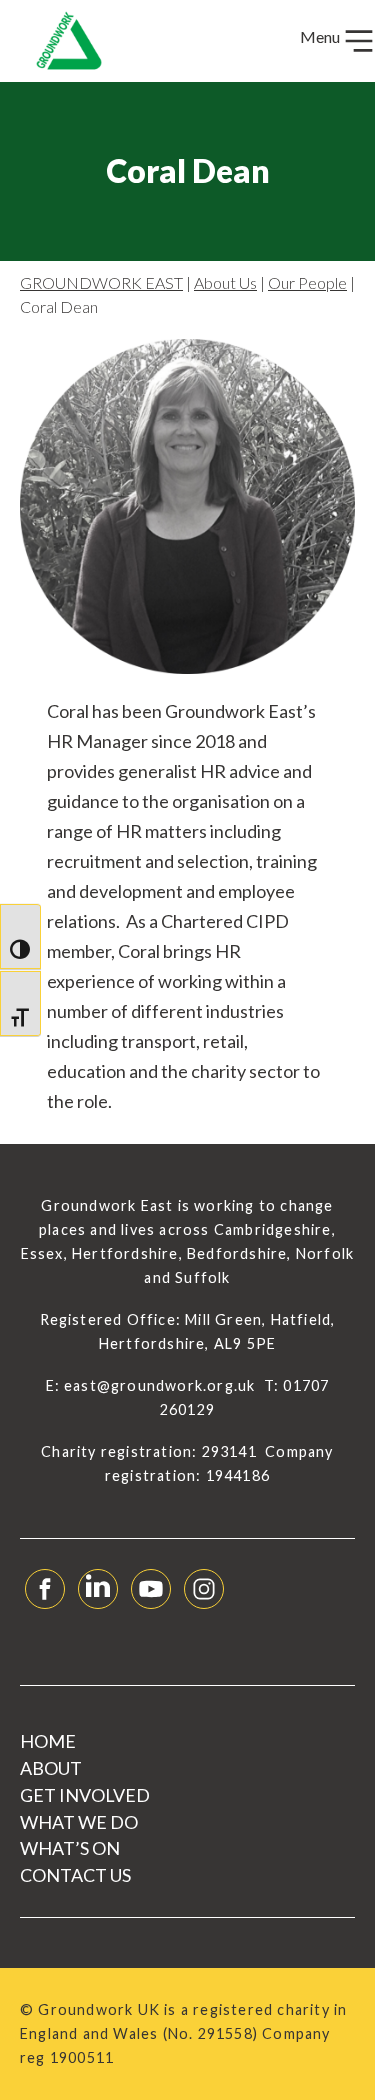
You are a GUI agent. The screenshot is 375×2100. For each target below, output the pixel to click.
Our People (307, 282)
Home (48, 1741)
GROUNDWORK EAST (101, 282)
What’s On (70, 1848)
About (51, 1768)
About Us (225, 282)
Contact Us (75, 1875)
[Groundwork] (61, 41)
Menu (321, 36)
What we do (79, 1822)
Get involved (85, 1795)
